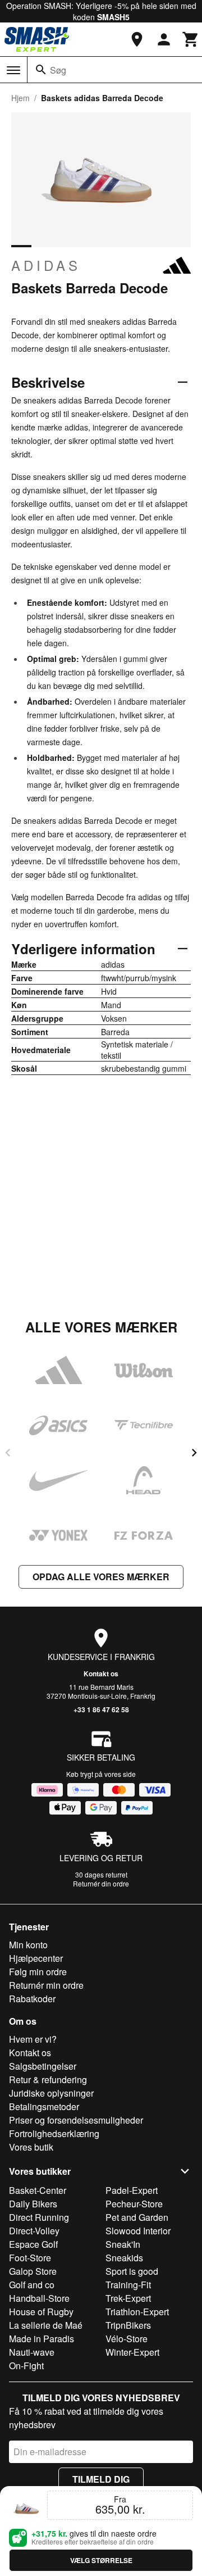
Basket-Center (38, 2190)
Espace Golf (33, 2244)
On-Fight (26, 2366)
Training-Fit (128, 2285)
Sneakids (124, 2258)
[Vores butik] (137, 39)
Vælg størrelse (101, 2560)
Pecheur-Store (134, 2204)
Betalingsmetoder (44, 2106)
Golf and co (32, 2285)
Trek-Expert (128, 2298)
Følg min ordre (38, 1972)
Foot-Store (30, 2258)
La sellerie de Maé (46, 2325)
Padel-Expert (132, 2190)
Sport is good (132, 2271)
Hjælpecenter (36, 1958)
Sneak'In (123, 2244)
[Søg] (41, 70)
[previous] (8, 1453)
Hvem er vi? (33, 2039)
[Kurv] (191, 39)
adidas (46, 265)
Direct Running (39, 2217)
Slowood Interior (138, 2231)
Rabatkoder (32, 1999)
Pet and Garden (137, 2217)
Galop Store (33, 2271)
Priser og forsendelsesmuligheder (76, 2120)
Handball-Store (39, 2298)
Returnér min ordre (46, 1985)
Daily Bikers (33, 2204)
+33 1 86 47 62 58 (101, 1709)
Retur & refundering (48, 2080)
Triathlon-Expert (137, 2312)
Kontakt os (101, 1674)
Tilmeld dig (101, 2479)
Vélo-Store (127, 2339)
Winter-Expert (132, 2352)
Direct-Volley (34, 2231)
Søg (58, 70)
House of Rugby (41, 2312)
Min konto (28, 1945)
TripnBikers (128, 2325)
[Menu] (13, 70)
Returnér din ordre (101, 1883)
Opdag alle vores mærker (101, 1577)
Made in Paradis (42, 2339)
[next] (194, 1453)
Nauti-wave (32, 2352)
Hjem (20, 98)
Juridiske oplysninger (51, 2093)
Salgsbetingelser (43, 2066)
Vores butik (31, 2147)
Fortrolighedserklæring (54, 2133)
